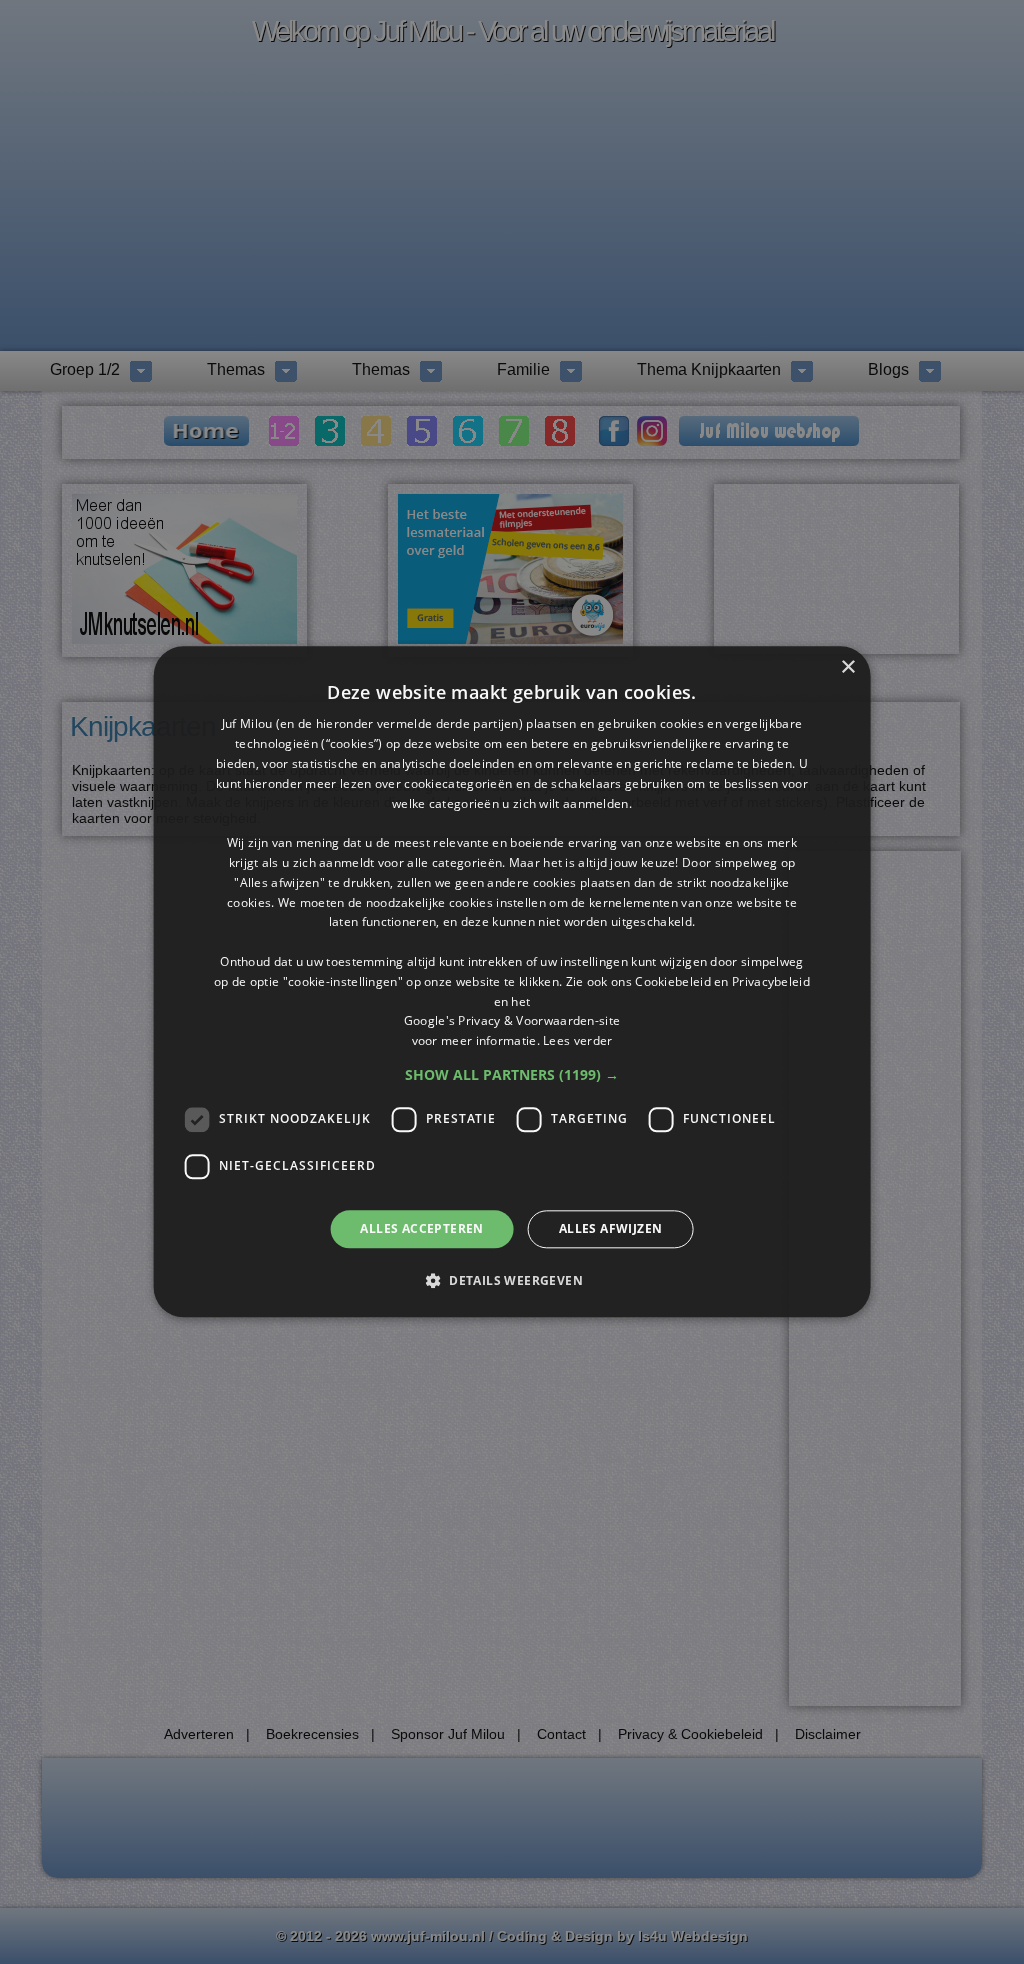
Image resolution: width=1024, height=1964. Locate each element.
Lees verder (577, 1040)
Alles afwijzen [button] (611, 1228)
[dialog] (512, 981)
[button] (512, 1075)
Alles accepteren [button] (421, 1228)
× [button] (847, 667)
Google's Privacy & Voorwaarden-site (512, 1021)
